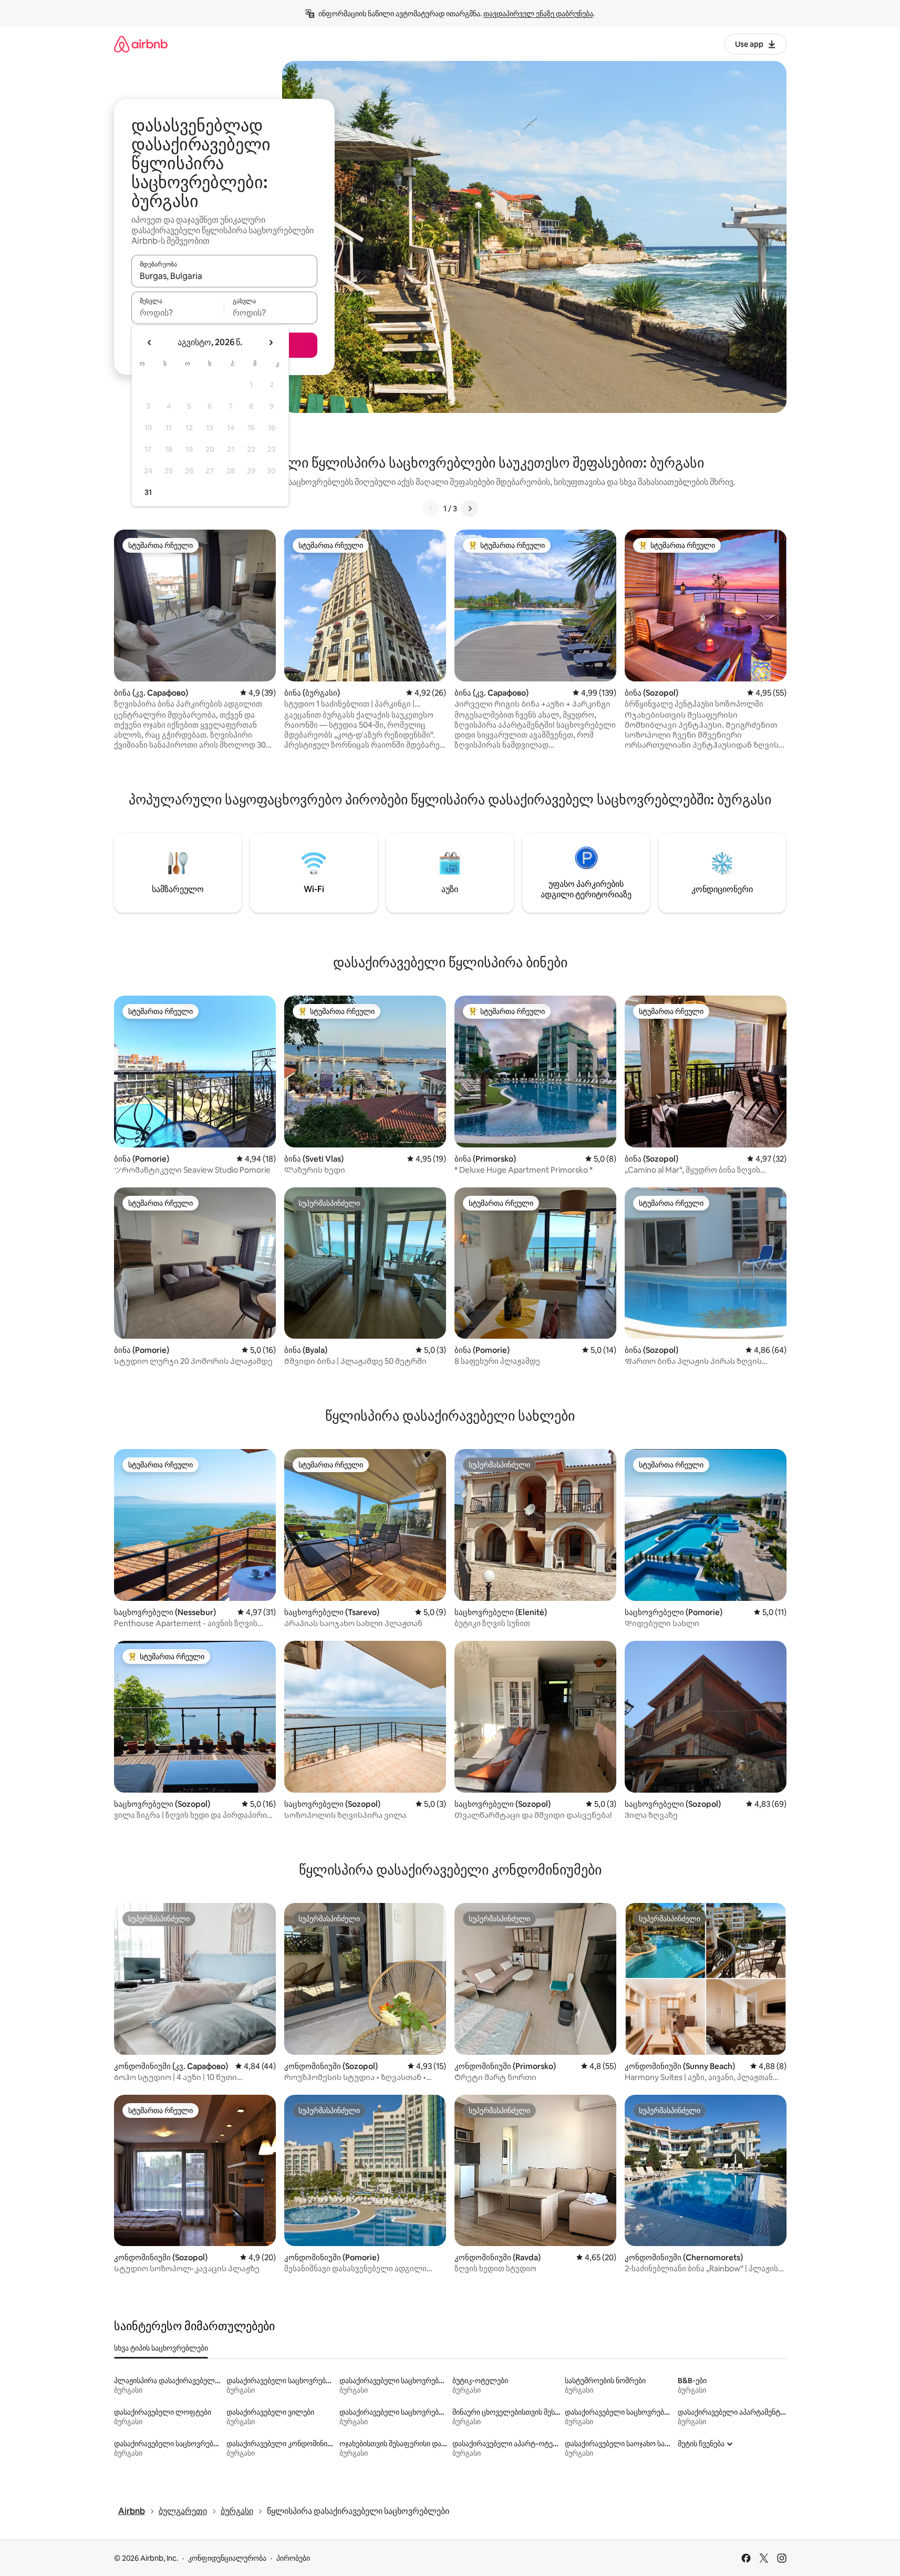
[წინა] (431, 509)
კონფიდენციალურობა (227, 2558)
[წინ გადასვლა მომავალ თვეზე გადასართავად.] (271, 343)
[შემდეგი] (470, 509)
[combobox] (224, 276)
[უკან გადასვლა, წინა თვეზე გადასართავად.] (150, 343)
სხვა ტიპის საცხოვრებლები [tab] (161, 2348)
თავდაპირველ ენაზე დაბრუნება (538, 14)
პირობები (293, 2558)
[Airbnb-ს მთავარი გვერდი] (141, 44)
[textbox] (178, 313)
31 (148, 492)
